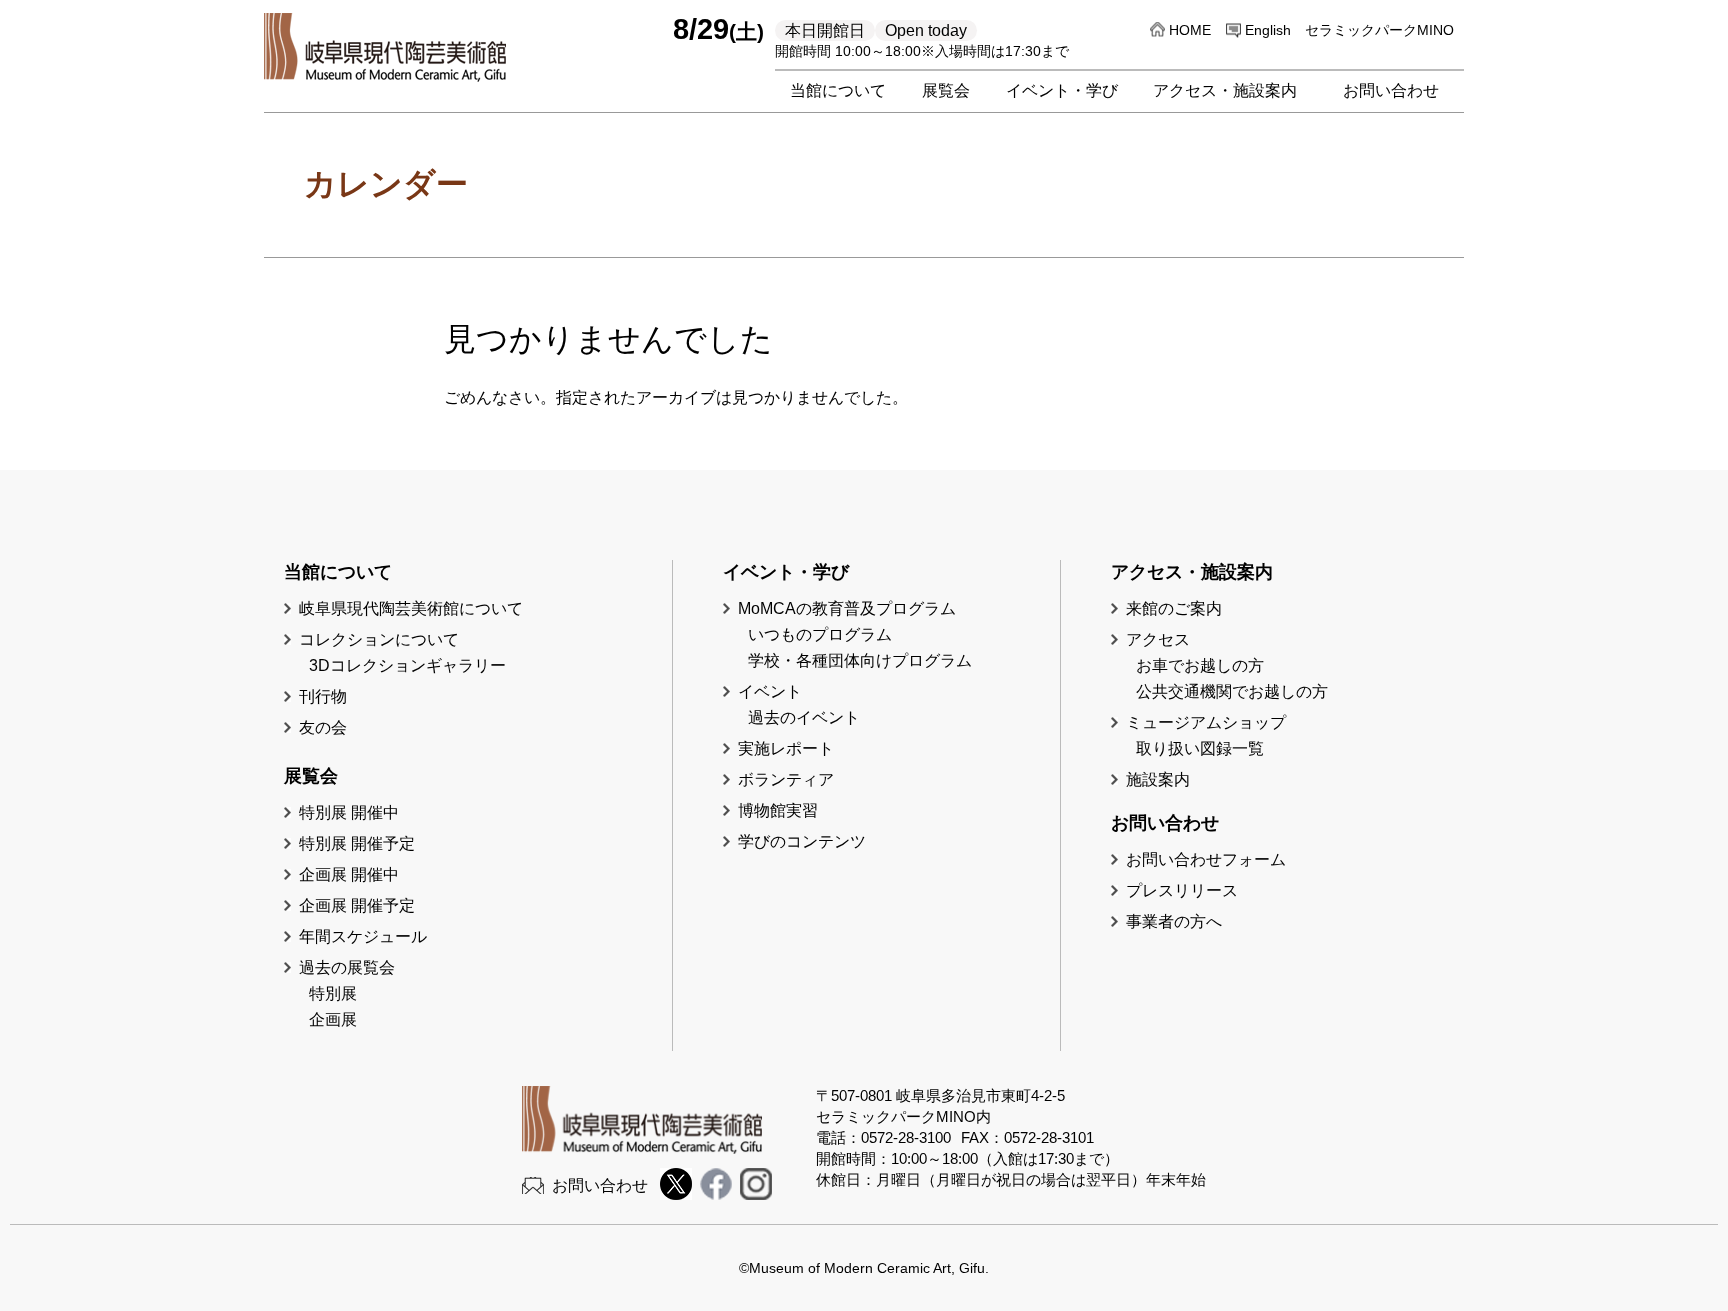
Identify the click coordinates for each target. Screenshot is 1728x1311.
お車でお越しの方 (1200, 665)
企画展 (333, 1019)
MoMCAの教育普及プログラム (847, 608)
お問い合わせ (600, 1185)
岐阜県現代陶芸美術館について (411, 608)
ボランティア (786, 779)
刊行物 (323, 696)
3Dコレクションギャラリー (407, 665)
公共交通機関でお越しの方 (1232, 691)
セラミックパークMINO (1379, 30)
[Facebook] (716, 1194)
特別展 (333, 993)
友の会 (323, 727)
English (1268, 30)
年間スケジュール (363, 936)
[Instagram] (756, 1194)
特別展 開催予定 (357, 843)
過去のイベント (804, 717)
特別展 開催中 (349, 812)
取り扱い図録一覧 (1200, 748)
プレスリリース (1182, 890)
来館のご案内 (1174, 608)
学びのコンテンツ (802, 841)
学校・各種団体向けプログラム (860, 660)
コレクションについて (379, 639)
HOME (1190, 30)
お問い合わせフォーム (1206, 859)
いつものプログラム (820, 634)
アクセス (1158, 639)
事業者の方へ (1174, 921)
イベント (770, 691)
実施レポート (786, 748)
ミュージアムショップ (1206, 722)
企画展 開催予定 (357, 905)
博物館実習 (786, 810)
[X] (676, 1194)
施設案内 (1158, 779)
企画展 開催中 (349, 874)
